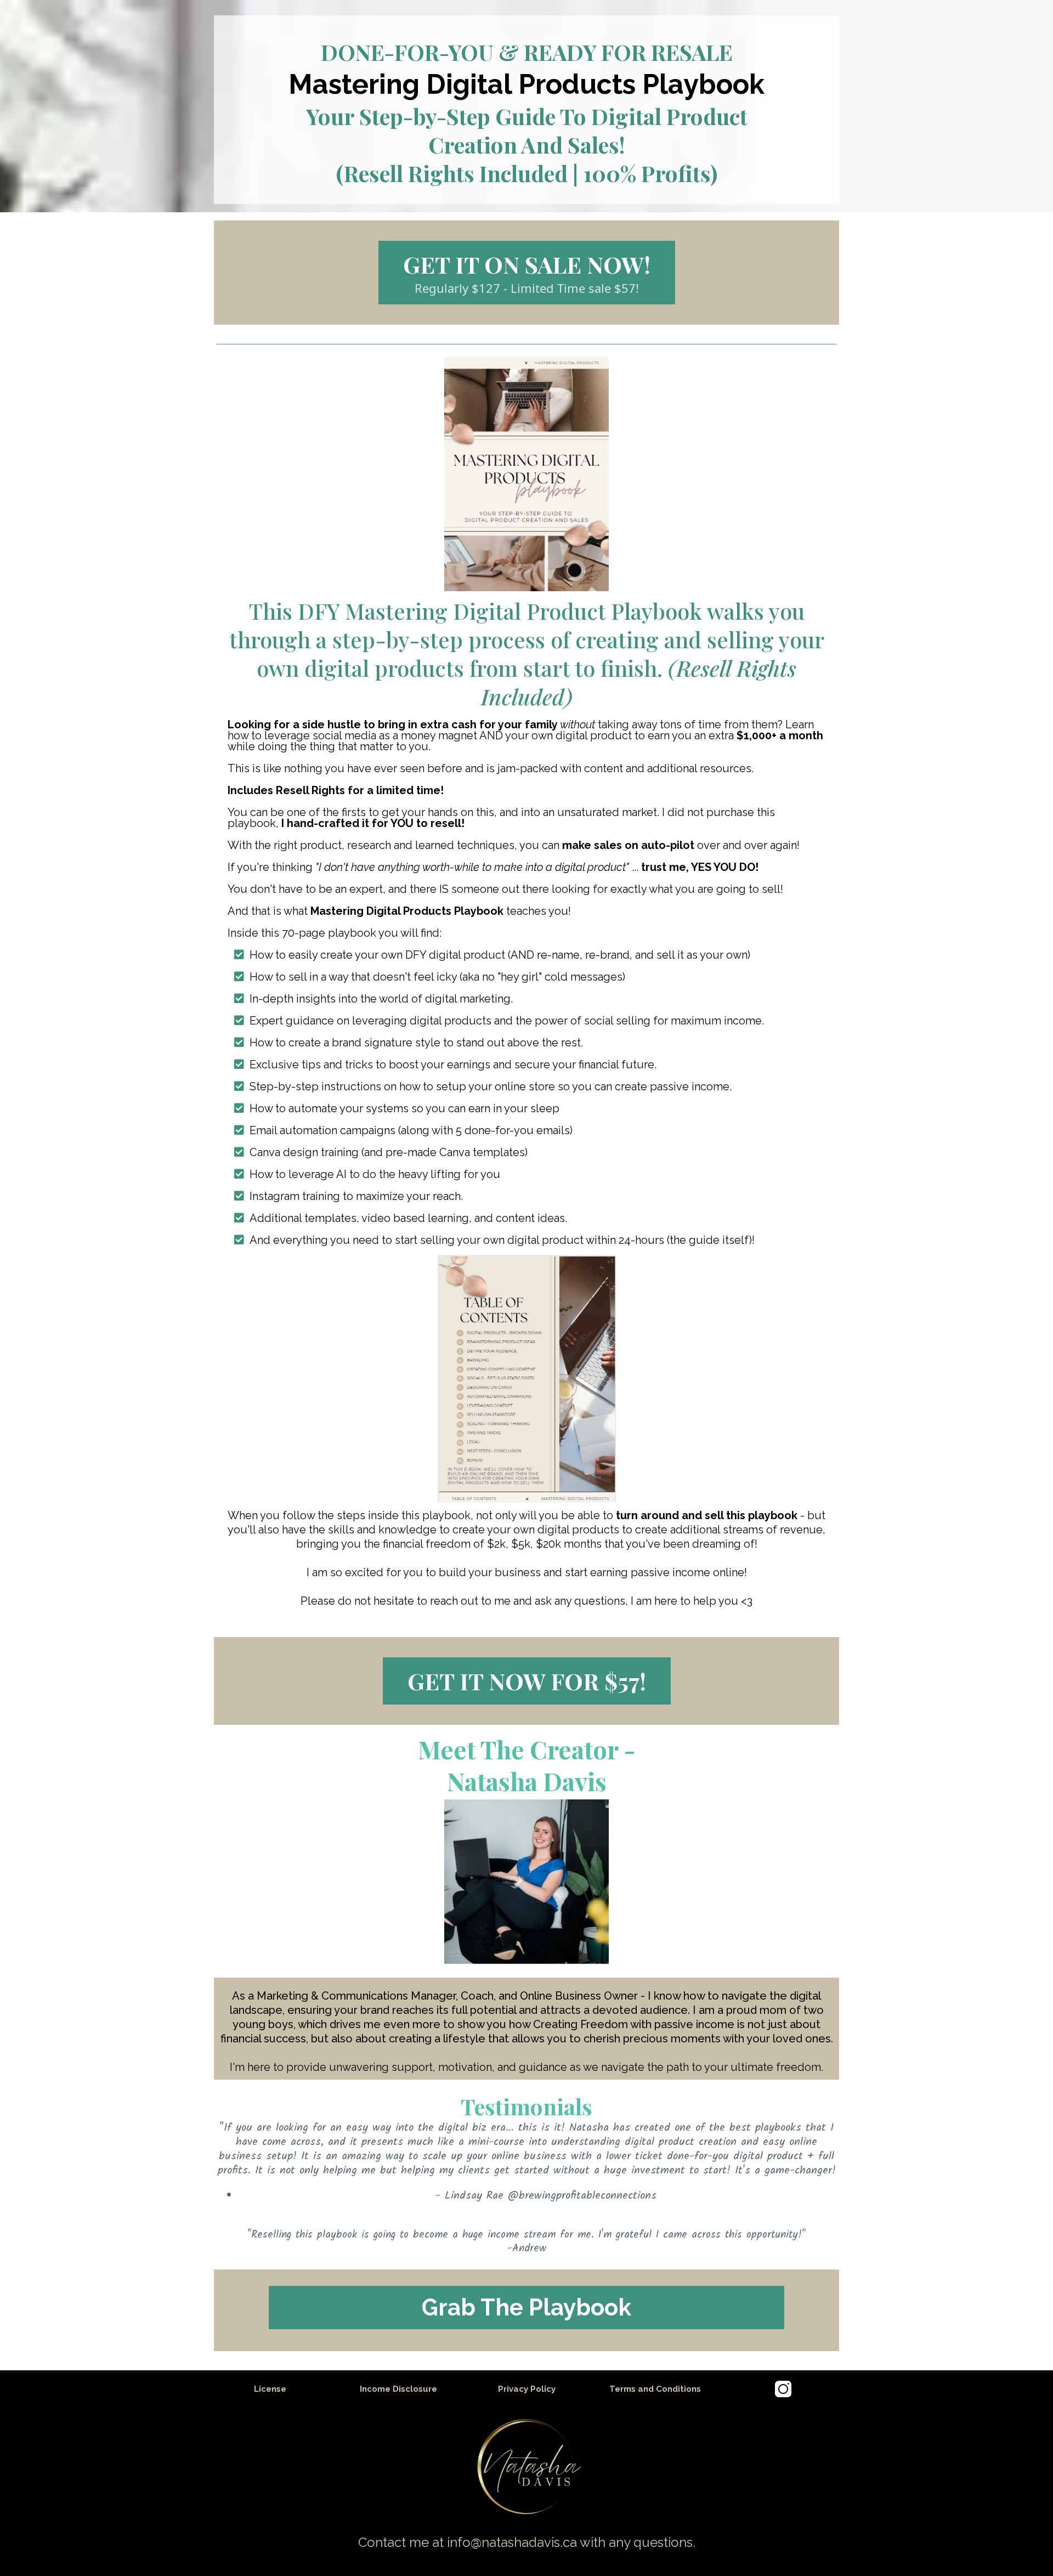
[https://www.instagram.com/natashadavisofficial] (783, 2389)
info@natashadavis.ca (512, 2542)
